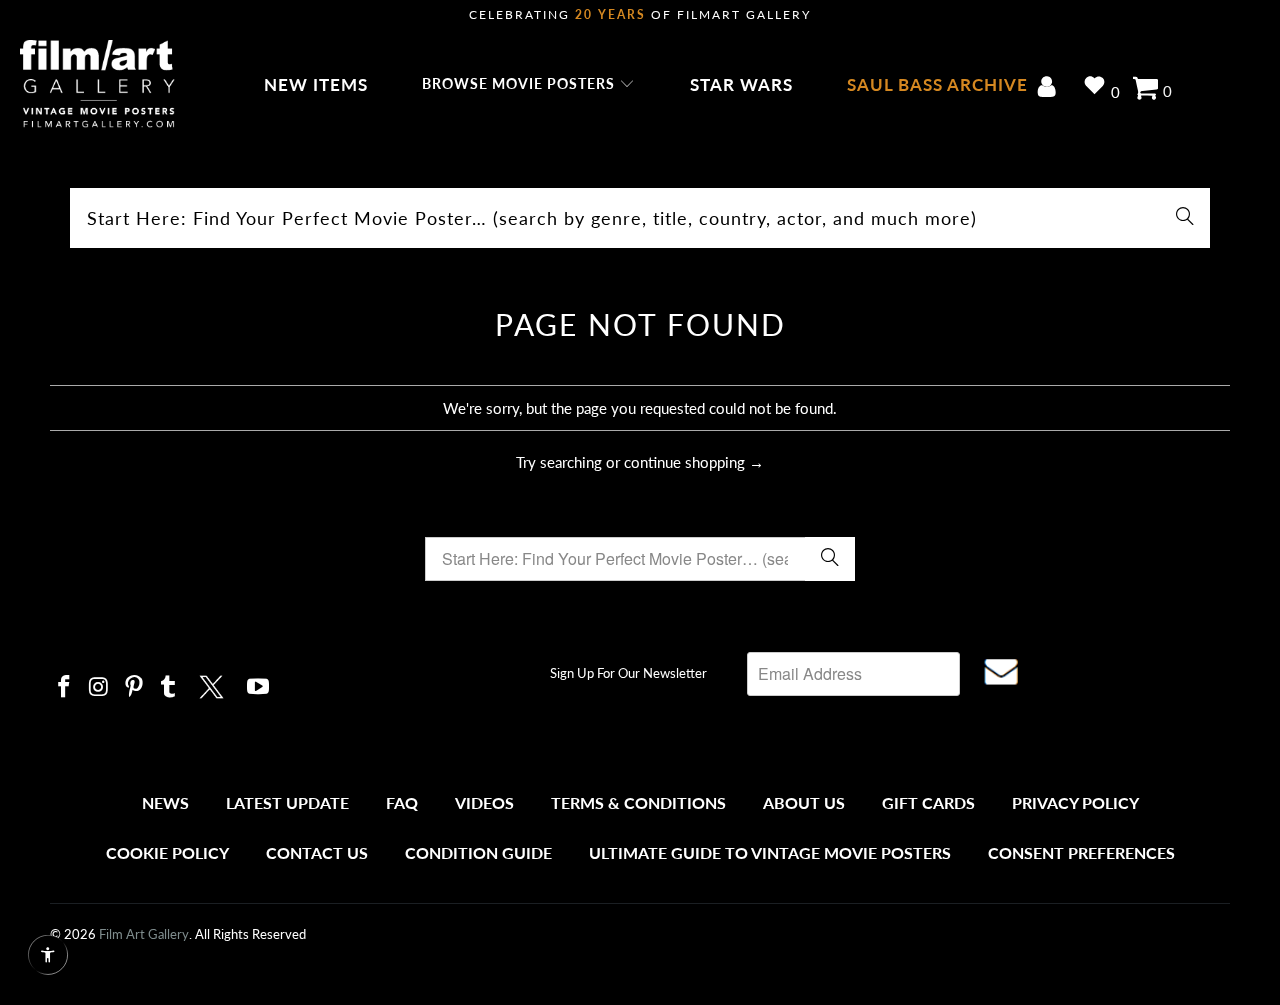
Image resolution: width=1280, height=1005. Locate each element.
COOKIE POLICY (167, 852)
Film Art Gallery (144, 934)
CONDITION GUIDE (478, 852)
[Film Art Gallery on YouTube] (259, 687)
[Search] (1185, 218)
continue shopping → (694, 462)
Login (1050, 88)
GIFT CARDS (928, 802)
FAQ (402, 802)
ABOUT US (804, 802)
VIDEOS (484, 802)
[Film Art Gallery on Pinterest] (134, 687)
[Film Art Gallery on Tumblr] (169, 687)
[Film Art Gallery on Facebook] (65, 687)
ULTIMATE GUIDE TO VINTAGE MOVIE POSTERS (770, 852)
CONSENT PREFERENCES (1081, 852)
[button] (528, 85)
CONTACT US (317, 852)
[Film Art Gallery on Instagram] (100, 687)
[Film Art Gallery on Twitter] (214, 684)
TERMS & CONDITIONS (638, 802)
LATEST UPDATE (287, 802)
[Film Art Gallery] (97, 85)
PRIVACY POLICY (1075, 802)
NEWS (165, 802)
